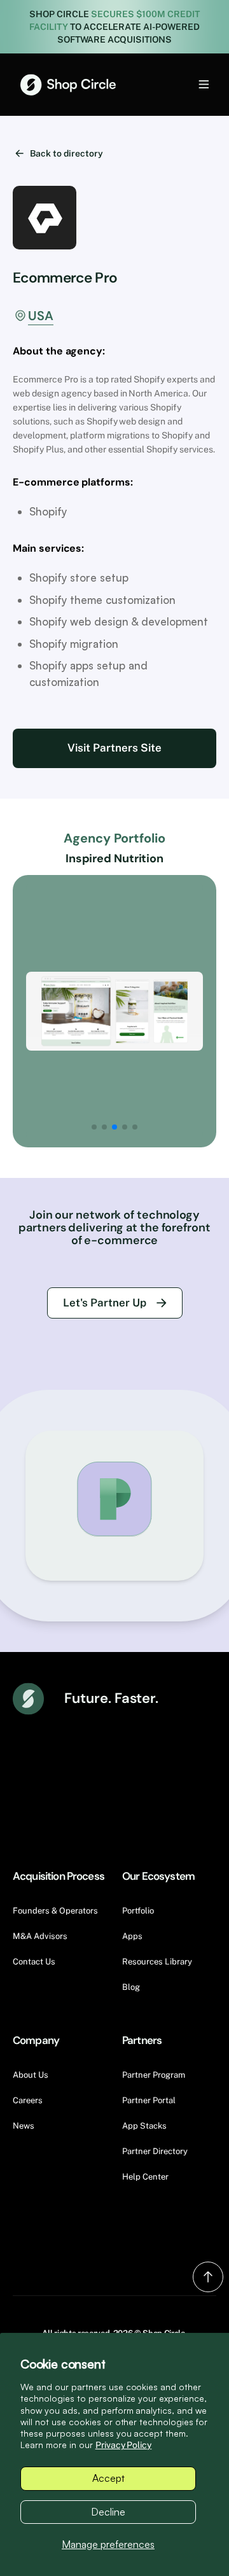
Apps (132, 1936)
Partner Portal (149, 2100)
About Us (31, 2075)
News (24, 2126)
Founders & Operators (55, 1911)
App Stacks (144, 2126)
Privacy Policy (124, 2445)
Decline (108, 2512)
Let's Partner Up (105, 1303)
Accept (108, 2478)
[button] (94, 1127)
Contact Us (34, 1962)
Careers (28, 2100)
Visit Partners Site (114, 748)
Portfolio (138, 1911)
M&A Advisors (40, 1936)
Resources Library (157, 1962)
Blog (131, 1987)
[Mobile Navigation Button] (183, 84)
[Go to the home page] (68, 85)
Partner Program (154, 2075)
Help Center (145, 2177)
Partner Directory (155, 2151)
